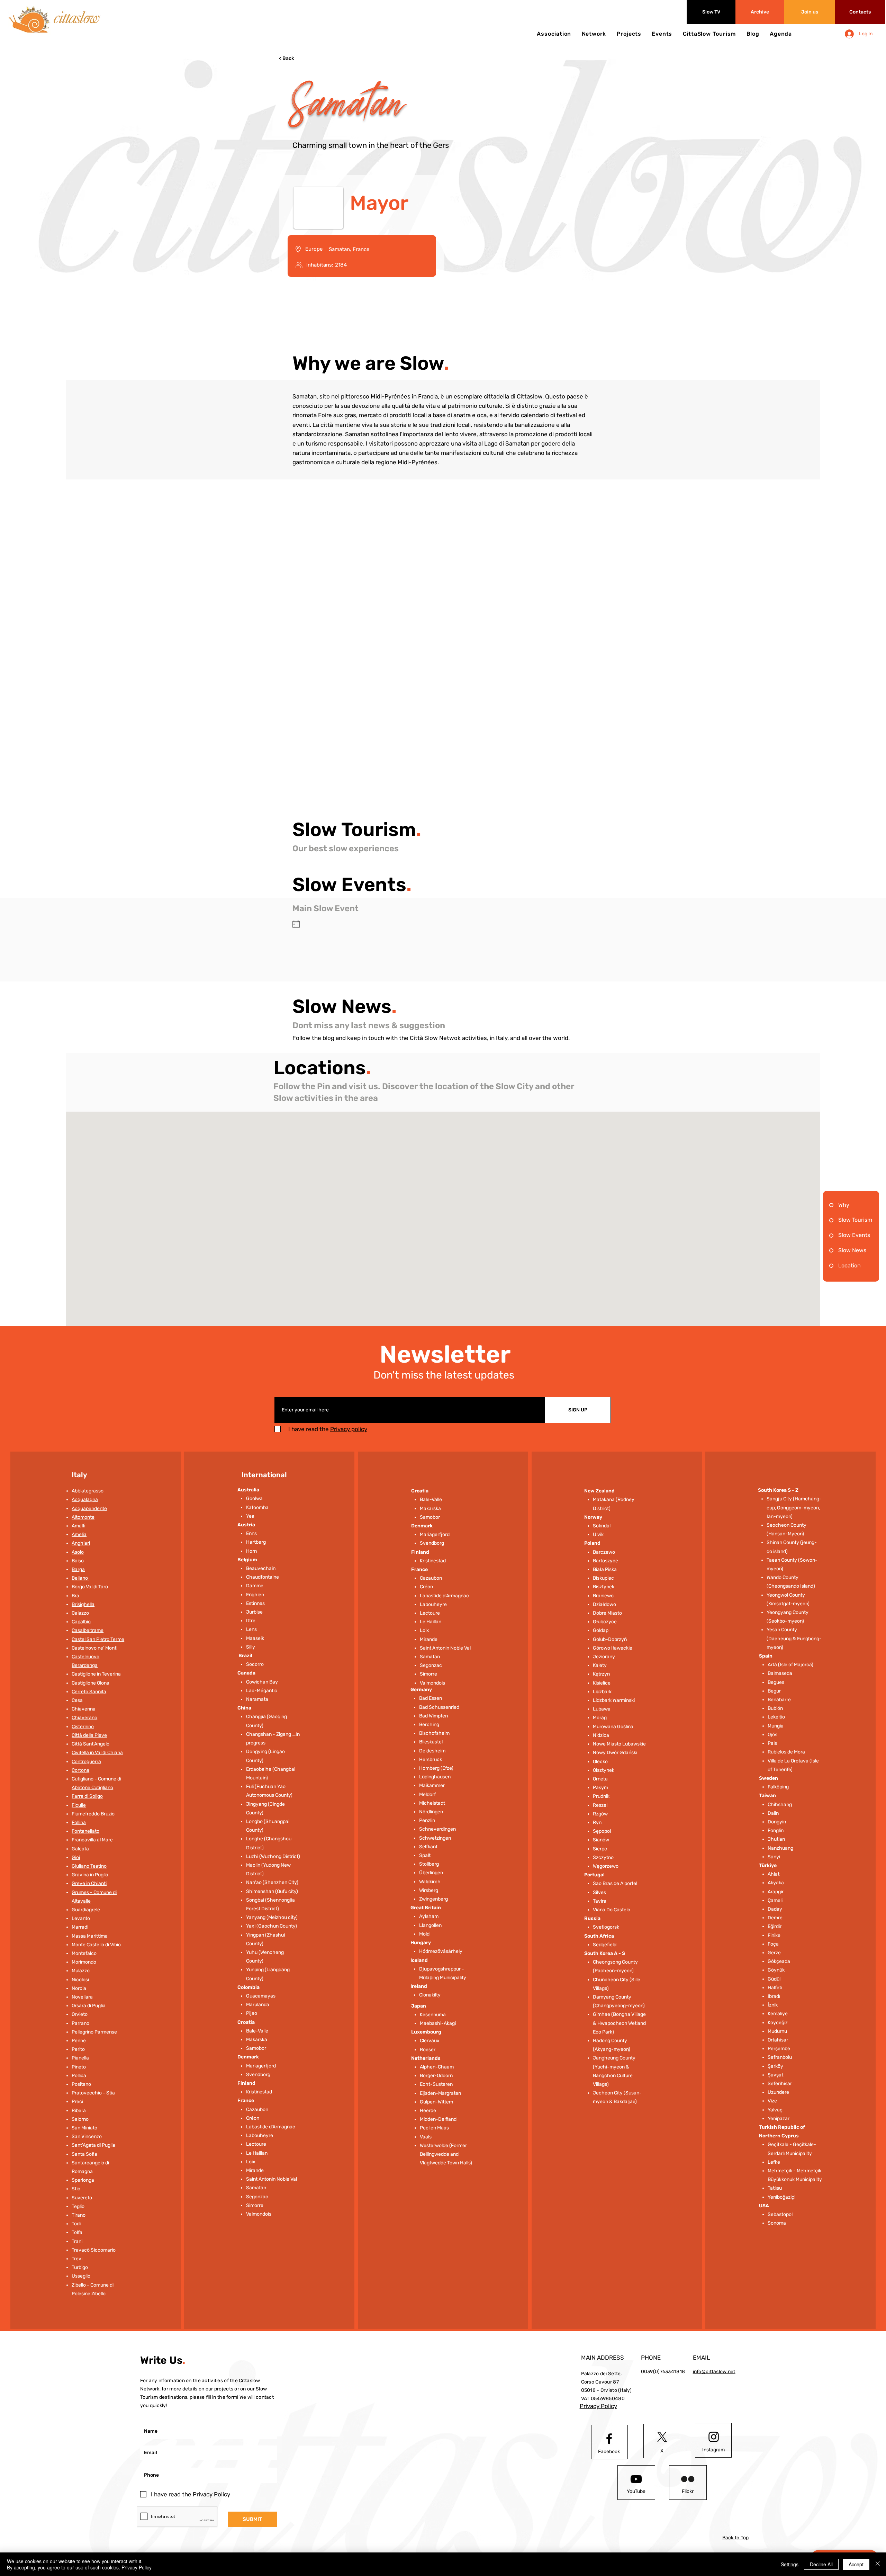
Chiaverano (84, 1718)
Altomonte (83, 1517)
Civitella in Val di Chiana (97, 1753)
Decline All (821, 2564)
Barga (78, 1569)
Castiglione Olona (91, 1683)
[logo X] (662, 2437)
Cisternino (83, 1727)
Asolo (78, 1552)
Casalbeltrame (88, 1630)
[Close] (878, 2564)
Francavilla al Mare (92, 1840)
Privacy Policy (137, 2567)
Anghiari (81, 1543)
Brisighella (83, 1604)
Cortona (80, 1770)
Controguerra (86, 1762)
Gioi (76, 1857)
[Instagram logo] (714, 2437)
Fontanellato (85, 1831)
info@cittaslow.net (714, 2372)
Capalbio (81, 1622)
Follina (79, 1823)
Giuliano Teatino (89, 1866)
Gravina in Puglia (90, 1875)
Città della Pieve (89, 1735)
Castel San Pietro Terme (98, 1639)
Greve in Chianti (89, 1883)
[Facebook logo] (609, 2439)
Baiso (78, 1561)
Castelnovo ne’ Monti (94, 1648)
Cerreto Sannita (89, 1692)
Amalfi (79, 1526)
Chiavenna (84, 1709)
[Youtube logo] (636, 2479)
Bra (75, 1596)
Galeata (80, 1849)
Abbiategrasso (88, 1491)
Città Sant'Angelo (91, 1744)
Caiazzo (80, 1613)
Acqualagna (85, 1500)
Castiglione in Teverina (96, 1674)
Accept (856, 2564)
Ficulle (79, 1805)
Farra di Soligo (87, 1796)
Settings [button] (790, 2564)
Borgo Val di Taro (90, 1587)
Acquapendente (89, 1509)
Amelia (79, 1534)
